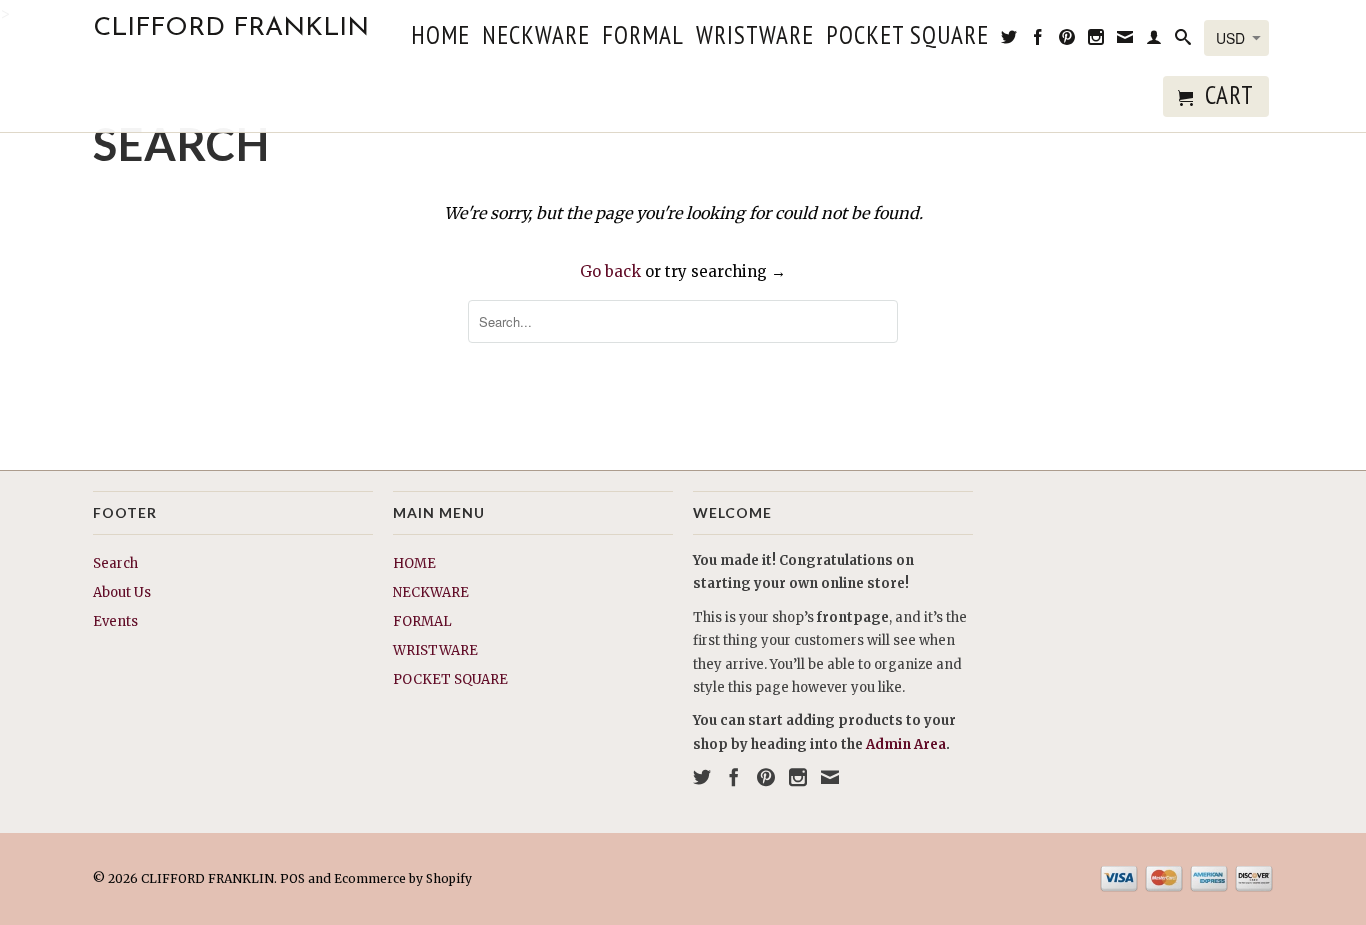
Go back (610, 271)
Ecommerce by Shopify (403, 878)
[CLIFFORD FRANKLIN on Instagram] (1096, 41)
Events (115, 621)
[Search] (1183, 41)
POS (292, 878)
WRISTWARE (755, 38)
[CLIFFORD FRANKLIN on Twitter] (1009, 41)
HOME (440, 38)
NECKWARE (536, 38)
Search (115, 563)
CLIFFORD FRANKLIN (231, 28)
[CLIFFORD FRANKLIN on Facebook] (1038, 41)
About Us (122, 592)
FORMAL (643, 38)
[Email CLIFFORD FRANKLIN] (1125, 41)
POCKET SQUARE (907, 38)
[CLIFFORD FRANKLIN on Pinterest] (1067, 41)
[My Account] (1154, 41)
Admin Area (906, 744)
